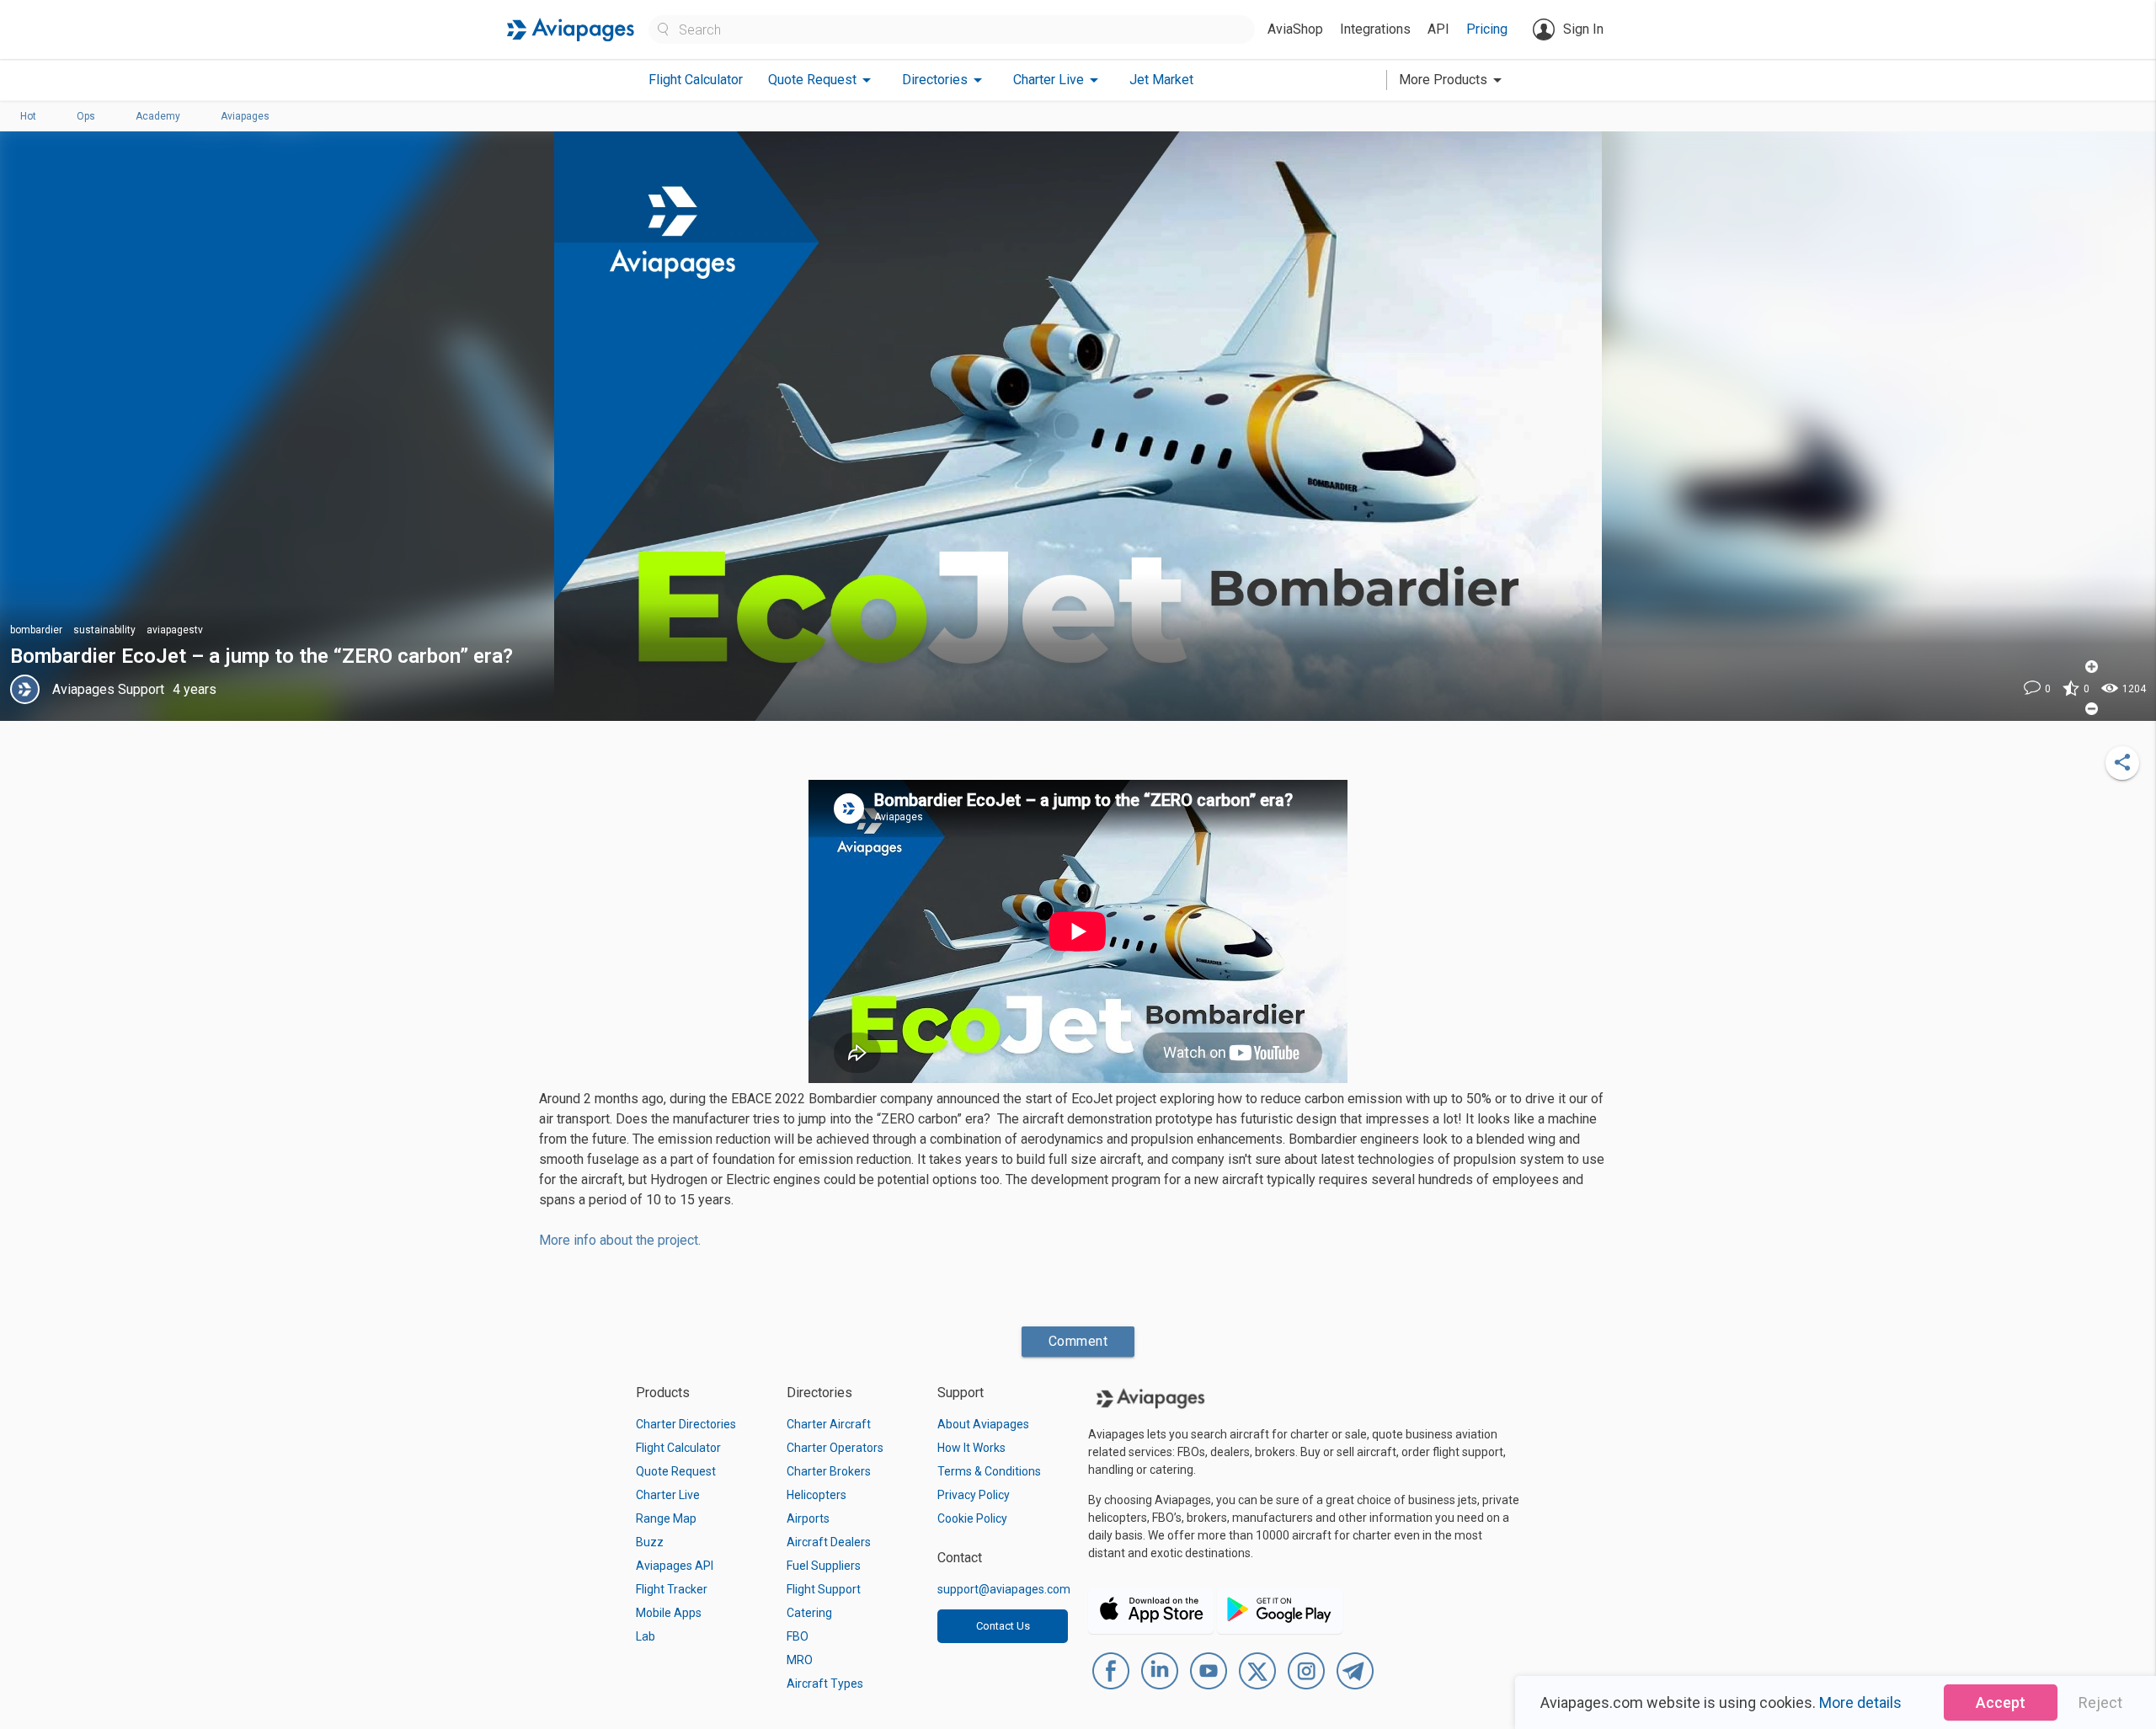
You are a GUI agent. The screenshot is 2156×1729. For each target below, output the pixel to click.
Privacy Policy (974, 1495)
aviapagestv (175, 630)
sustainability (104, 630)
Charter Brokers (829, 1471)
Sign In (1583, 29)
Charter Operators (835, 1448)
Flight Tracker (672, 1589)
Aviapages (245, 116)
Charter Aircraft (829, 1424)
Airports (808, 1518)
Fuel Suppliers (824, 1566)
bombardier (36, 630)
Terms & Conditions (989, 1471)
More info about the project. (620, 1240)
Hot (28, 116)
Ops (86, 116)
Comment (1078, 1341)
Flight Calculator (696, 80)
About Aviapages (983, 1424)
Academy (158, 116)
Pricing (1487, 29)
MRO (800, 1660)
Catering (809, 1613)
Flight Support (824, 1589)
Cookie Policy (972, 1518)
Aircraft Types (825, 1684)
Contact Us (1003, 1626)
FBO (798, 1636)
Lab (646, 1636)
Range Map (666, 1518)
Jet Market (1161, 80)
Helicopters (817, 1495)
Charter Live (668, 1495)
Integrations (1375, 29)
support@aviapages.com (1004, 1589)
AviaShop (1295, 29)
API (1438, 29)
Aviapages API (675, 1566)
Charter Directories (686, 1424)
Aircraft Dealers (829, 1542)
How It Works (971, 1448)
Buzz (650, 1542)
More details (1860, 1702)
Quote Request (676, 1471)
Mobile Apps (669, 1613)
